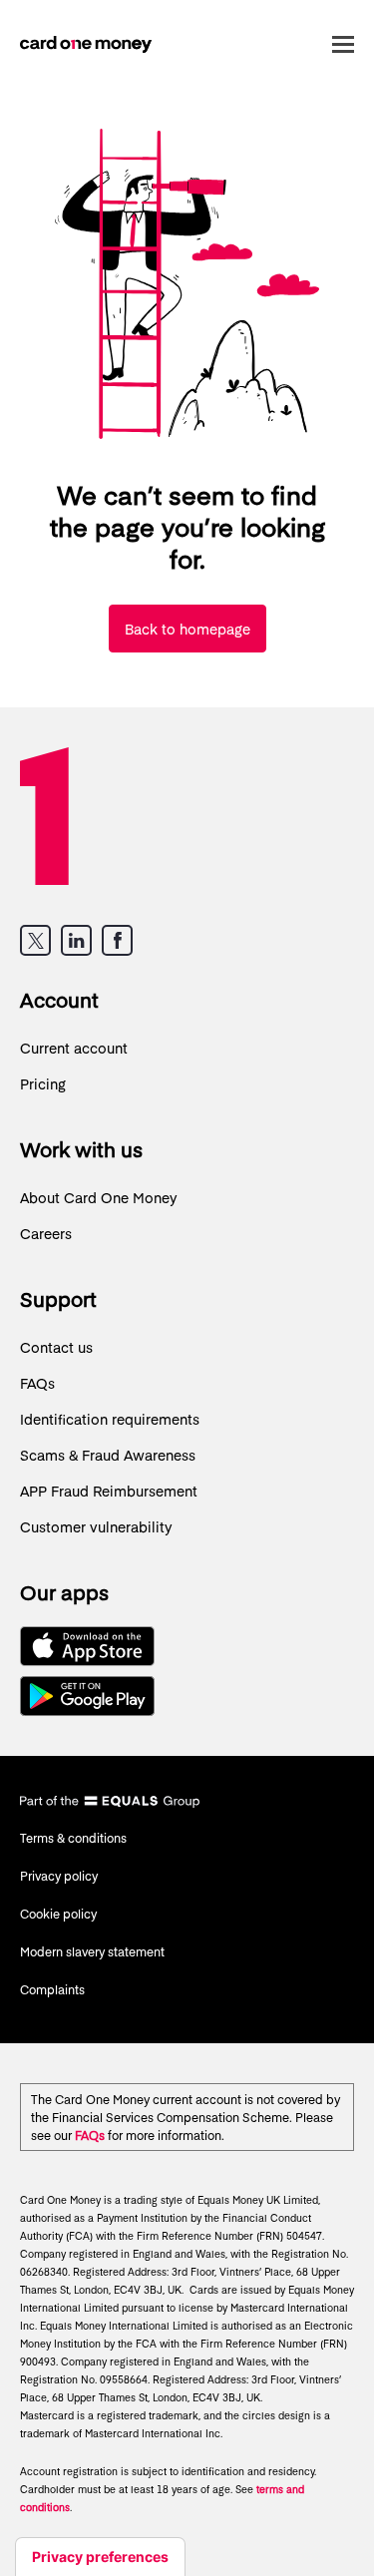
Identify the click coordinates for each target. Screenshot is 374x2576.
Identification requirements (110, 1419)
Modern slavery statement (92, 1951)
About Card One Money (99, 1197)
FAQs (37, 1383)
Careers (46, 1233)
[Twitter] (35, 940)
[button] (339, 44)
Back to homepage (187, 629)
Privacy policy (59, 1876)
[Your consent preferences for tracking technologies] (100, 2557)
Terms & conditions (73, 1838)
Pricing (43, 1083)
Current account (74, 1048)
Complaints (52, 1989)
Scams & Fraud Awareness (108, 1455)
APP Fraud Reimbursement (109, 1491)
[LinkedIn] (76, 940)
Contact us (56, 1347)
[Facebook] (117, 940)
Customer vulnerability (96, 1526)
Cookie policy (58, 1914)
